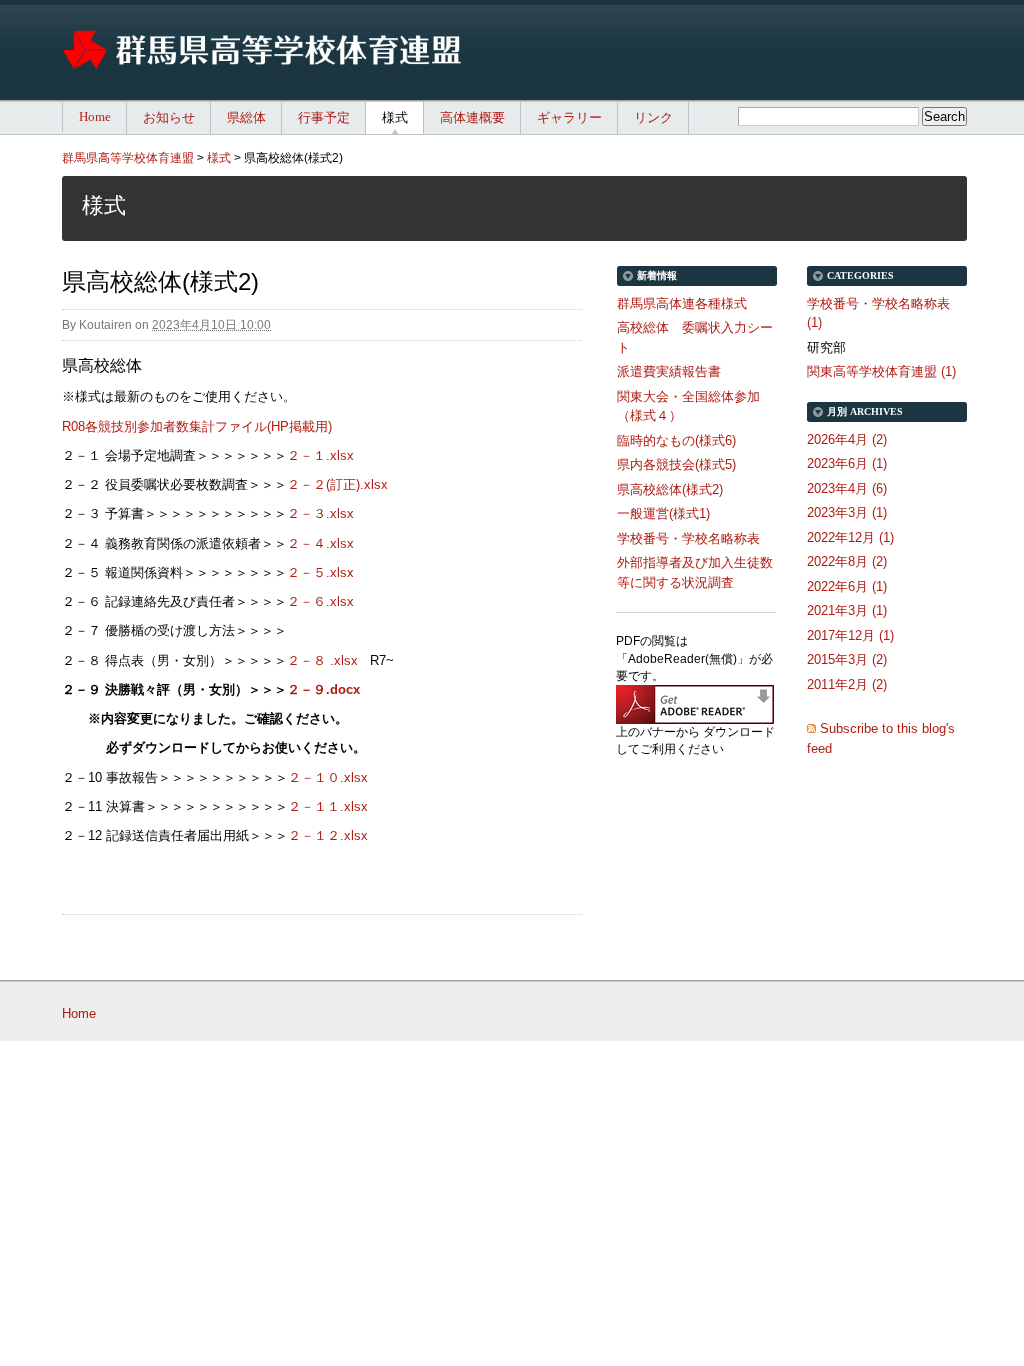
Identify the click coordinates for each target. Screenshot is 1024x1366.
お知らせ (169, 117)
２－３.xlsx (320, 513)
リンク (653, 117)
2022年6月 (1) (847, 586)
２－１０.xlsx (328, 777)
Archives (876, 411)
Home (95, 116)
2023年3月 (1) (847, 512)
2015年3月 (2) (847, 659)
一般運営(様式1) (663, 513)
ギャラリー (569, 117)
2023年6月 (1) (847, 463)
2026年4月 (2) (847, 439)
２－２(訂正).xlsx (337, 484)
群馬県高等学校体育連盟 (128, 158)
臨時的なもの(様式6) (676, 440)
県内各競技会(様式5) (676, 464)
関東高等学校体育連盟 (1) (881, 371)
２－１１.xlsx (328, 806)
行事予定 (324, 117)
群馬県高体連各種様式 (682, 303)
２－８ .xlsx (322, 660)
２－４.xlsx (320, 543)
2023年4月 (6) (847, 488)
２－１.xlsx (320, 455)
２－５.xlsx (320, 572)
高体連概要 (472, 117)
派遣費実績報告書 (669, 371)
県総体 (246, 117)
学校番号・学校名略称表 (688, 538)
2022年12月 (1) (850, 537)
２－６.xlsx (320, 601)
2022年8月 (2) (847, 561)
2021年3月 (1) (847, 610)
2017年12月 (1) (850, 635)
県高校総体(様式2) (293, 158)
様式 (395, 117)
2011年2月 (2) (847, 684)
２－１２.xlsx (328, 835)
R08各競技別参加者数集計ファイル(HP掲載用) (197, 426)
